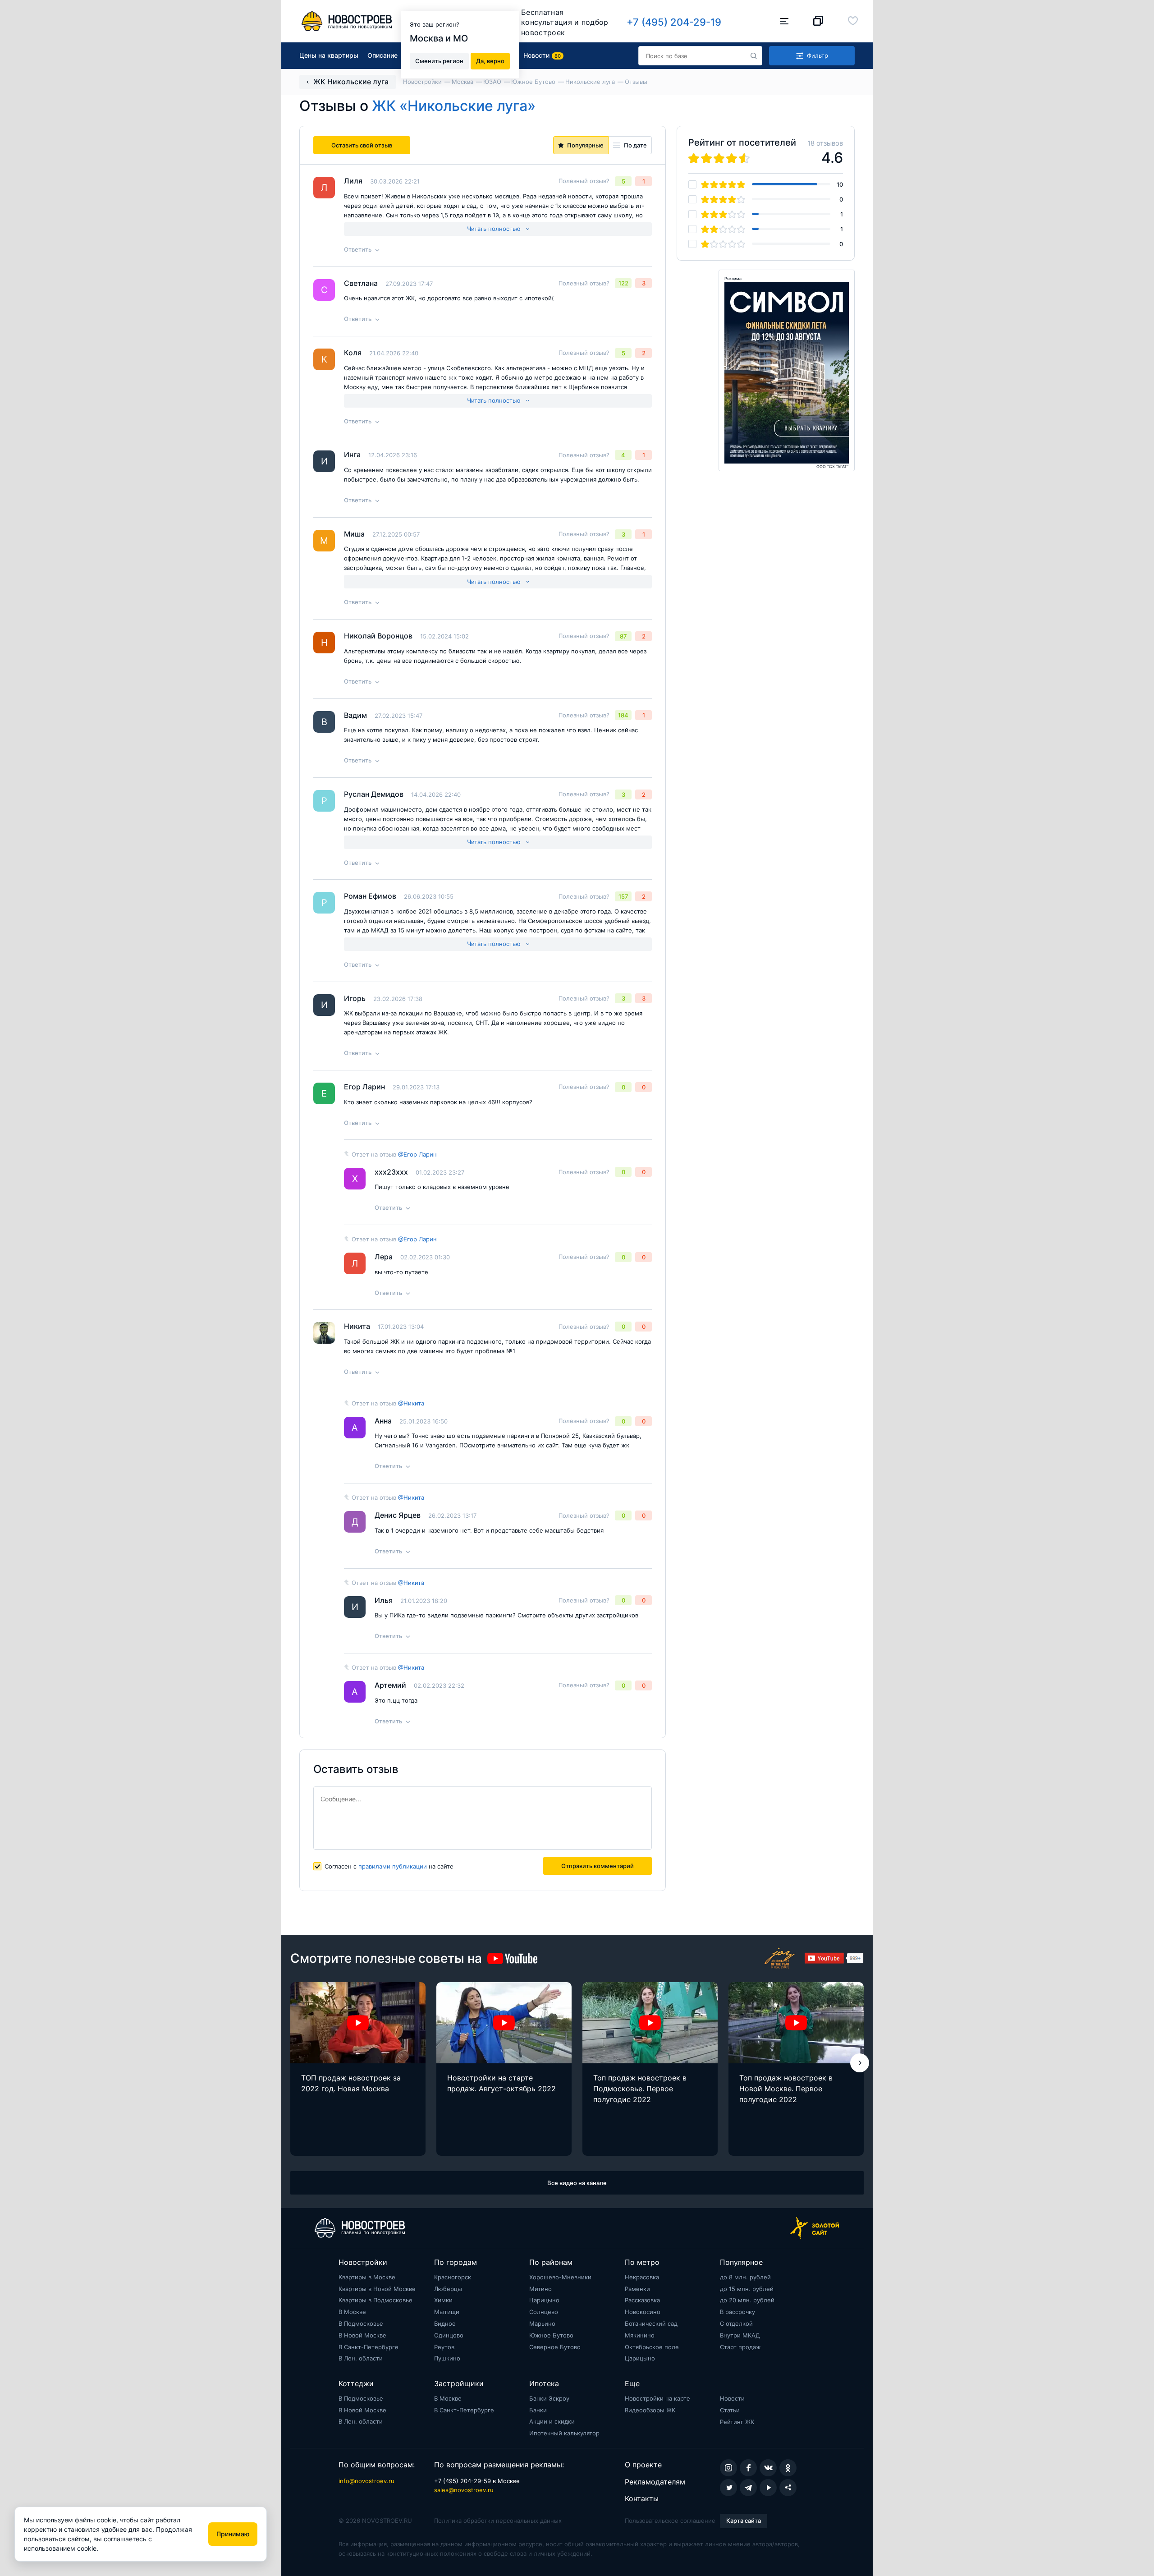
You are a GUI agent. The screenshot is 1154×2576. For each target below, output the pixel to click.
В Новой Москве (362, 2335)
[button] (860, 2063)
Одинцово (449, 2335)
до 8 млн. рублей (745, 2277)
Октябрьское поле (652, 2347)
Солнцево (544, 2312)
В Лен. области (361, 2358)
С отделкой (736, 2323)
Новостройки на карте (657, 2398)
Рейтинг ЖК (737, 2422)
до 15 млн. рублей (747, 2289)
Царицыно (544, 2300)
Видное (445, 2323)
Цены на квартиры (329, 55)
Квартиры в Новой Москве (377, 2289)
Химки (443, 2300)
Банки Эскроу (549, 2398)
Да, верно (490, 60)
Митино (540, 2289)
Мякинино (640, 2335)
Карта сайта (744, 2521)
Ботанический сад (651, 2323)
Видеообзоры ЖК (650, 2410)
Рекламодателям (655, 2482)
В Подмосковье (361, 2323)
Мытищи (447, 2312)
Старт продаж (740, 2347)
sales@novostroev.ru (464, 2490)
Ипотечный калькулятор (564, 2433)
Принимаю (233, 2534)
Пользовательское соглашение (670, 2521)
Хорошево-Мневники (560, 2277)
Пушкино (447, 2358)
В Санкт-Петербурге (369, 2347)
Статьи (730, 2410)
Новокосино (643, 2312)
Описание (382, 55)
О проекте (643, 2465)
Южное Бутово (551, 2335)
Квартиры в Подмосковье (376, 2300)
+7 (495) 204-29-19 (674, 22)
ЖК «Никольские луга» (454, 106)
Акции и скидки (552, 2421)
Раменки (637, 2289)
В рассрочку (737, 2312)
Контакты (642, 2498)
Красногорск (453, 2277)
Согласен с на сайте (389, 1866)
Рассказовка (642, 2300)
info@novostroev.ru (366, 2481)
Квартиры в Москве (367, 2277)
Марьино (542, 2323)
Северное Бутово (555, 2347)
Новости (732, 2398)
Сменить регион (439, 60)
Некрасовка (642, 2277)
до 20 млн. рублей (747, 2300)
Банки (538, 2410)
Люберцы (448, 2289)
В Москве (352, 2312)
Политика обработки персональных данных (498, 2521)
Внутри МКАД (740, 2335)
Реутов (444, 2347)
